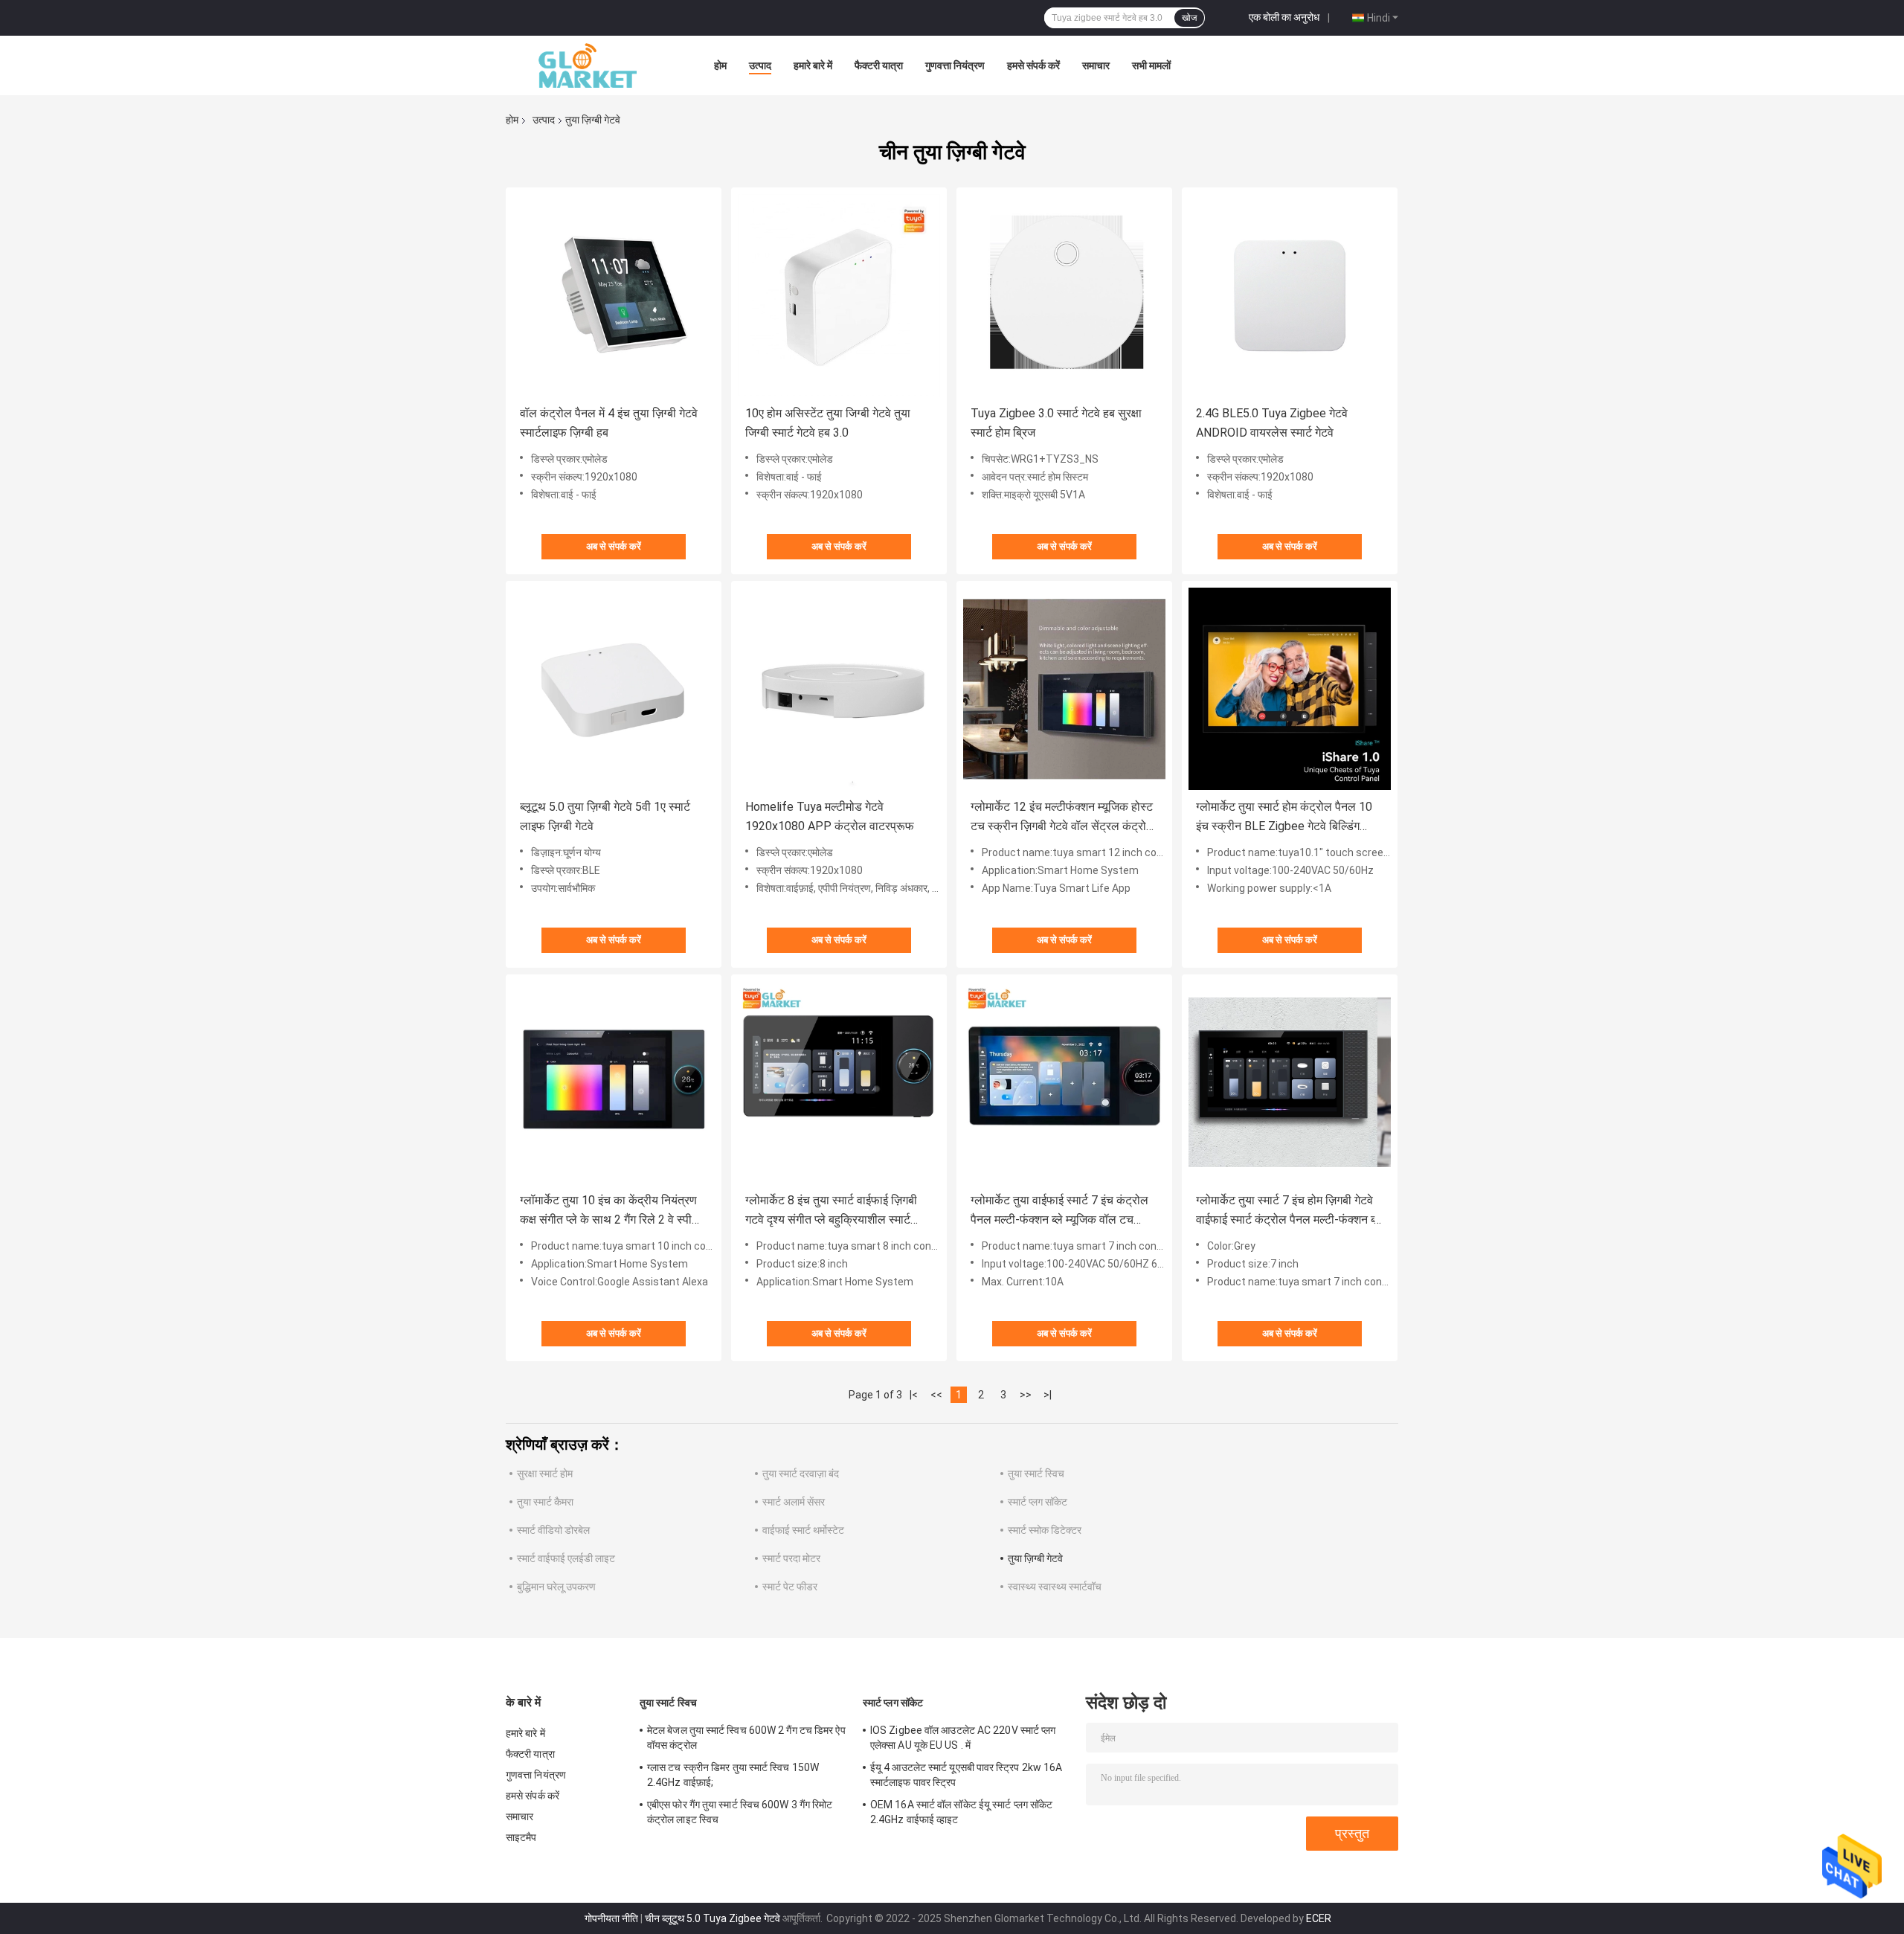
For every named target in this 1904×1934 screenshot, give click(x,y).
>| (1048, 1395)
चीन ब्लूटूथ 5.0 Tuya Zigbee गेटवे (713, 1918)
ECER (1319, 1918)
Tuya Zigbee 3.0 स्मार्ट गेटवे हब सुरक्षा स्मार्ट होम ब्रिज (1056, 423)
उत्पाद (760, 65)
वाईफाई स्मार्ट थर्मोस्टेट (803, 1530)
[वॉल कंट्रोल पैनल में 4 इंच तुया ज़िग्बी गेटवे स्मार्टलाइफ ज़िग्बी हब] (614, 295)
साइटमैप (521, 1837)
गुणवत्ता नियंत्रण (955, 65)
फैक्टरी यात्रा (879, 65)
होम (720, 65)
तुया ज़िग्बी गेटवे (1035, 1558)
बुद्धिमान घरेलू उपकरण (556, 1587)
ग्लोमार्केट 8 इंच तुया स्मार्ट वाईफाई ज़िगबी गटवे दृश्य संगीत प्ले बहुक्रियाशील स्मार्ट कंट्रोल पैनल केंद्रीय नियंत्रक (831, 1211)
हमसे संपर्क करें (1033, 65)
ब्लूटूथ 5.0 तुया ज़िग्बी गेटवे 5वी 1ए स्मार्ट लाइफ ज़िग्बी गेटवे (605, 816)
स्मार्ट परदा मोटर (791, 1558)
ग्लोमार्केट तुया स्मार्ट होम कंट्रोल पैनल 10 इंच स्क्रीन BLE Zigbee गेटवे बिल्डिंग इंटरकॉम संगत (1284, 818)
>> (1026, 1395)
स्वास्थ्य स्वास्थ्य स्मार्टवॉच (1055, 1587)
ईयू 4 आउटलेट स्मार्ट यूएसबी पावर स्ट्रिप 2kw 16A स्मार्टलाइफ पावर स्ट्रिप (966, 1775)
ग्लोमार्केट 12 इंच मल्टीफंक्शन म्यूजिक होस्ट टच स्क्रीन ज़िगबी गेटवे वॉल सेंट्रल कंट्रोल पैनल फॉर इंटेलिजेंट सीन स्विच (1062, 818)
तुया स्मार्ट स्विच (1036, 1474)
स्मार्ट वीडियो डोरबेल (553, 1530)
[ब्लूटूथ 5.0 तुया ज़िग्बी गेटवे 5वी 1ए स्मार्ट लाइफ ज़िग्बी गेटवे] (614, 689)
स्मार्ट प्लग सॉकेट (1038, 1502)
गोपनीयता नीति (611, 1918)
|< (914, 1395)
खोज (1189, 18)
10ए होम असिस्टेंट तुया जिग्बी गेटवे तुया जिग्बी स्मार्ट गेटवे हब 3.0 (828, 423)
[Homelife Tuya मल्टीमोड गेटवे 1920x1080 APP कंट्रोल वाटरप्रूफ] (839, 689)
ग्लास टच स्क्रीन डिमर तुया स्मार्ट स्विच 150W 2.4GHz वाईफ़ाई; (733, 1775)
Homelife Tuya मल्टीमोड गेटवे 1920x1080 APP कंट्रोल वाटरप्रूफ (830, 816)
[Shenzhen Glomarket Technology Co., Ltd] (588, 65)
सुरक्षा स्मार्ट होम (545, 1474)
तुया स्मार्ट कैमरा (545, 1502)
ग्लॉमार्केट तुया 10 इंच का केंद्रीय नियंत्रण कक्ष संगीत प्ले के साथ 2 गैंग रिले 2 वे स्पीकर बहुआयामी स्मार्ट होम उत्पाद (613, 1211)
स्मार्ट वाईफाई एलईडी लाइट (566, 1558)
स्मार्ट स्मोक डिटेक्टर (1045, 1530)
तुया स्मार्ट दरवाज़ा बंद (801, 1474)
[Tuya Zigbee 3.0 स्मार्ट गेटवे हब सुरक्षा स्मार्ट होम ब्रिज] (1064, 295)
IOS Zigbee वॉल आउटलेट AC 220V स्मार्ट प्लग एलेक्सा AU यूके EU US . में (963, 1738)
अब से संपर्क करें (614, 546)
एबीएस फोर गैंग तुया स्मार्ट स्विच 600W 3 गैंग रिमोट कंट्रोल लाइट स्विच (740, 1812)
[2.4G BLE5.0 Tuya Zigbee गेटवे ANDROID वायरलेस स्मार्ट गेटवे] (1290, 295)
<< (936, 1395)
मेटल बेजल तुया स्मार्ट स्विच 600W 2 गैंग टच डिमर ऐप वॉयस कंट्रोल (746, 1738)
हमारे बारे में (813, 65)
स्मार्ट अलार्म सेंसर (794, 1502)
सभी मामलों (1151, 65)
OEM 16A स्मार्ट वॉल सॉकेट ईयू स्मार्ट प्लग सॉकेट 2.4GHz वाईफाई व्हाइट (961, 1812)
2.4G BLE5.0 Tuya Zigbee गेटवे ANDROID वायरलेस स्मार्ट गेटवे (1272, 423)
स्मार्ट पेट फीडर (790, 1587)
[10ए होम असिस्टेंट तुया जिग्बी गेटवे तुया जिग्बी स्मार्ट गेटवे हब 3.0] (839, 295)
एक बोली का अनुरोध (1284, 17)
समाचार (1096, 65)
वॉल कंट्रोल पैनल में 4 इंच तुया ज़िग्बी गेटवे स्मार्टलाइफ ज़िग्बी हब (609, 423)
